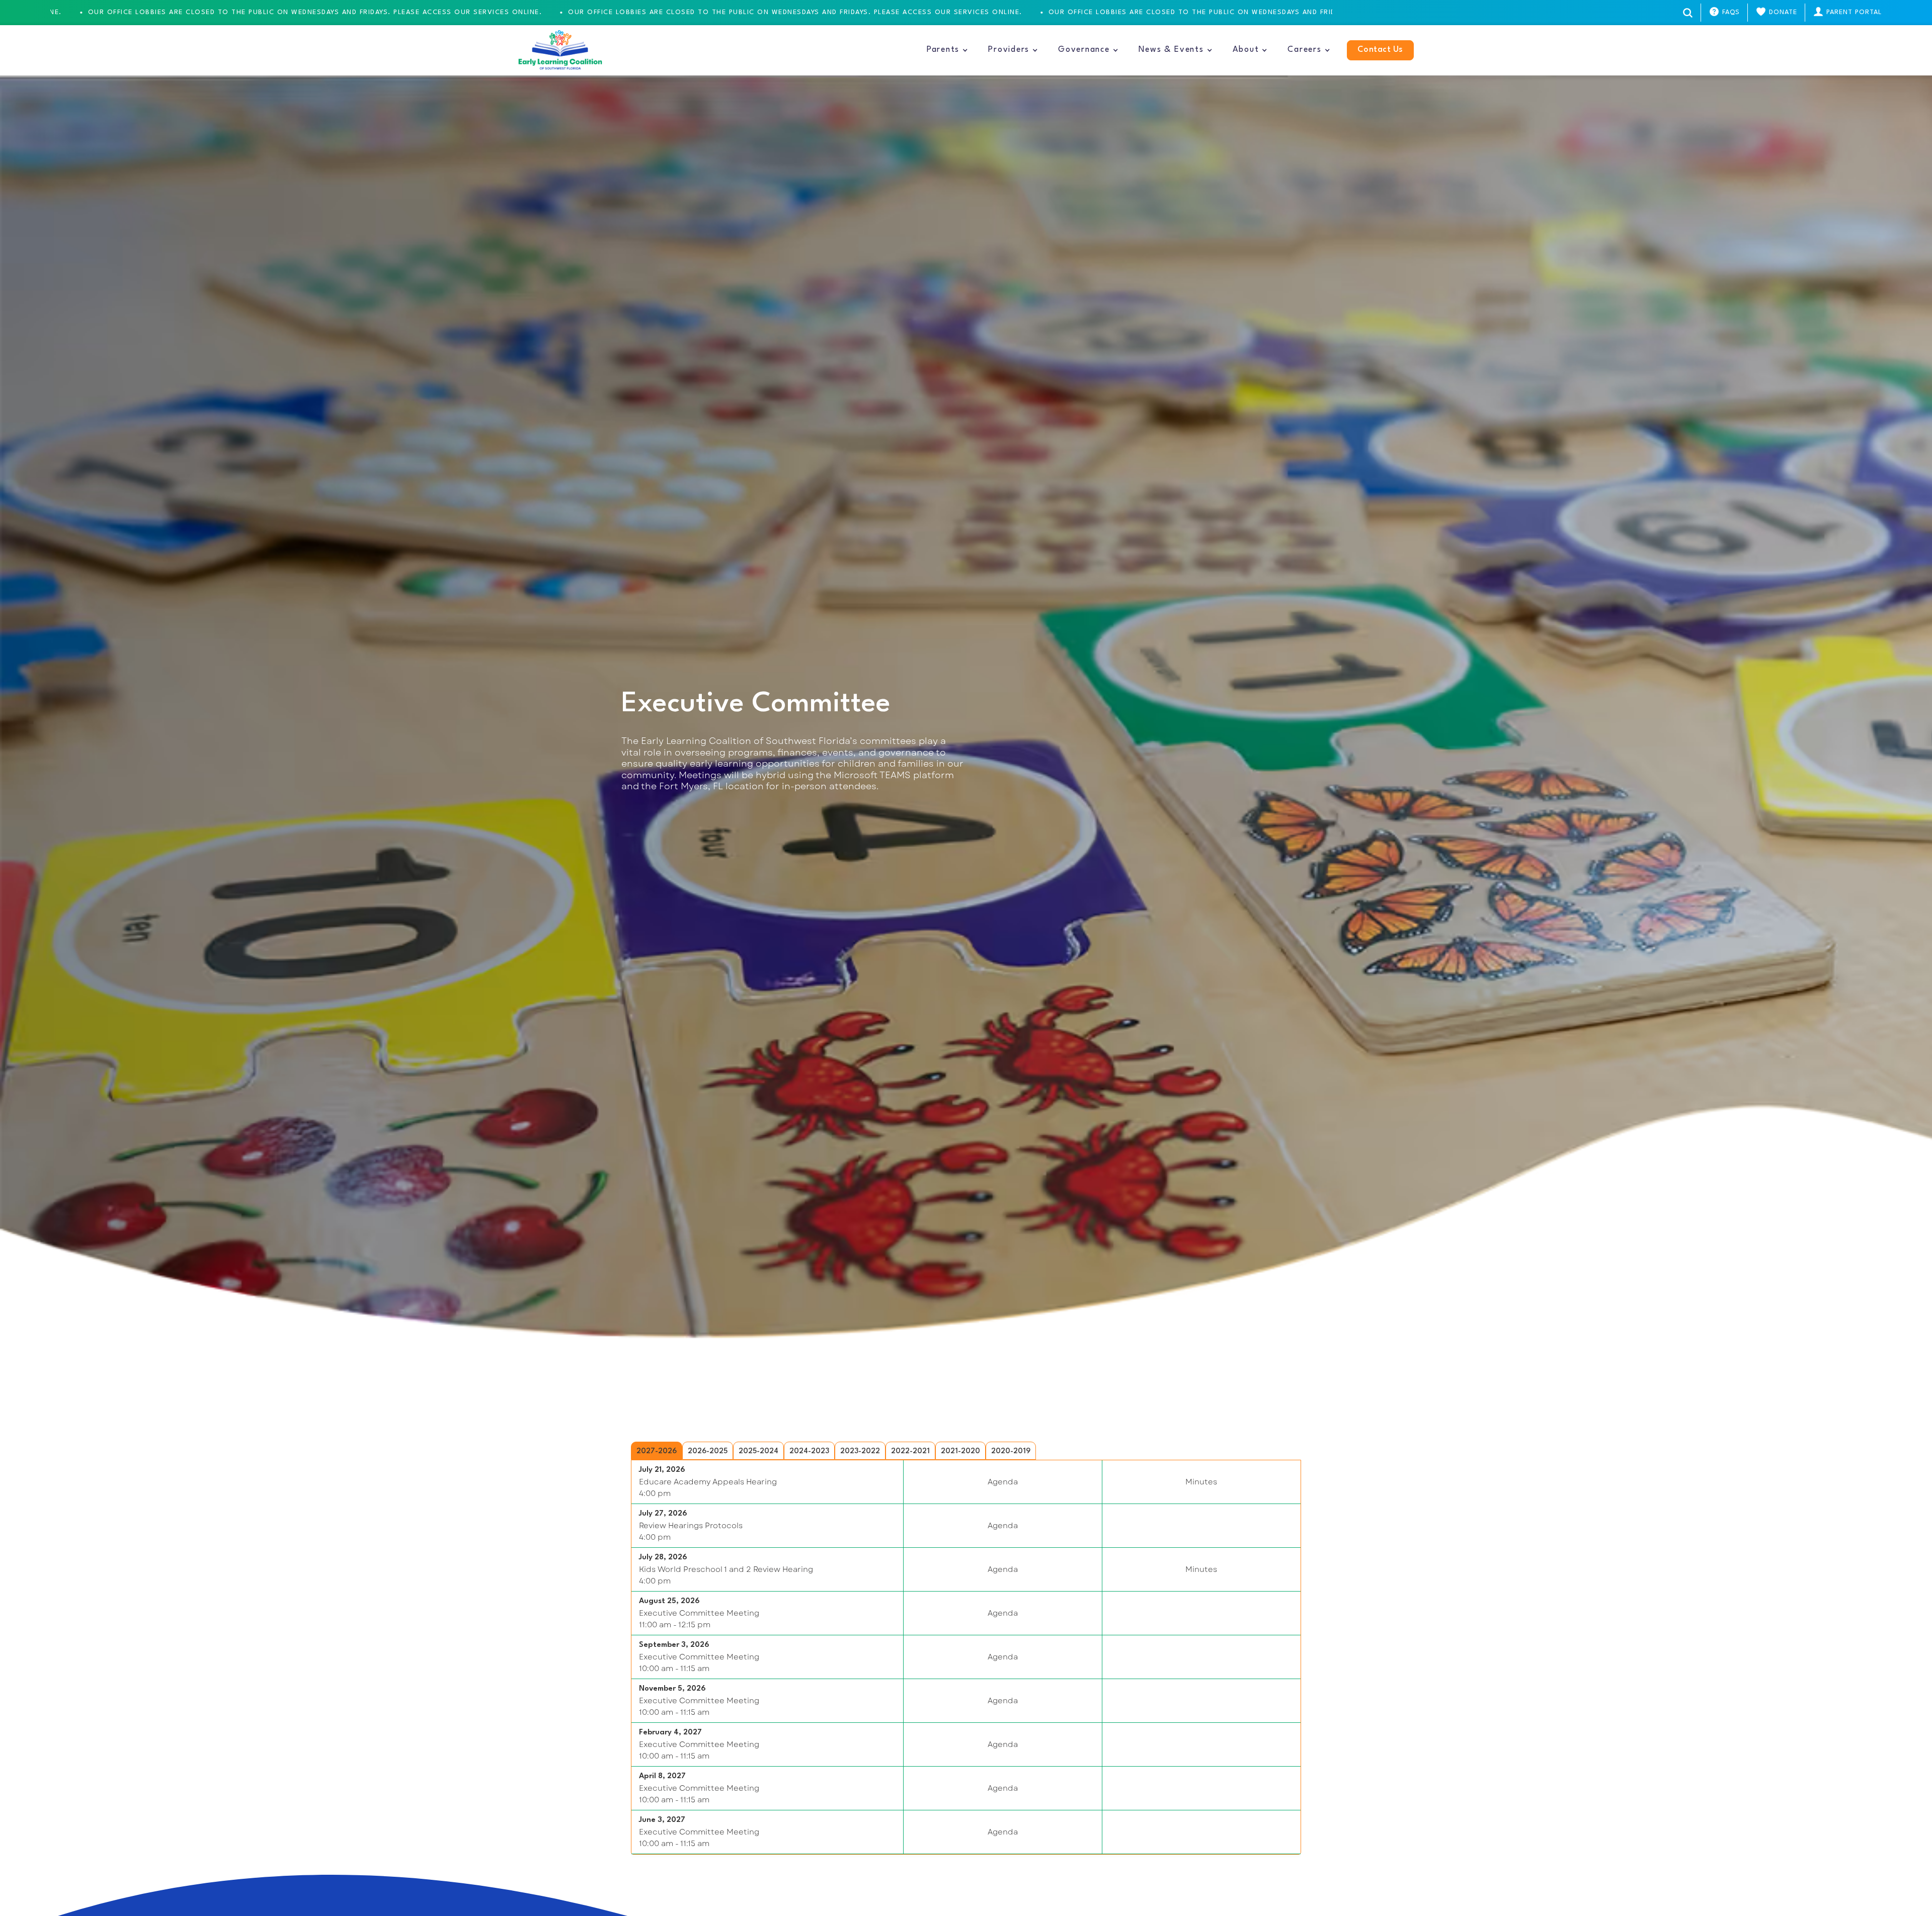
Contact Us (1380, 50)
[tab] (657, 1451)
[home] (560, 50)
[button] (947, 50)
